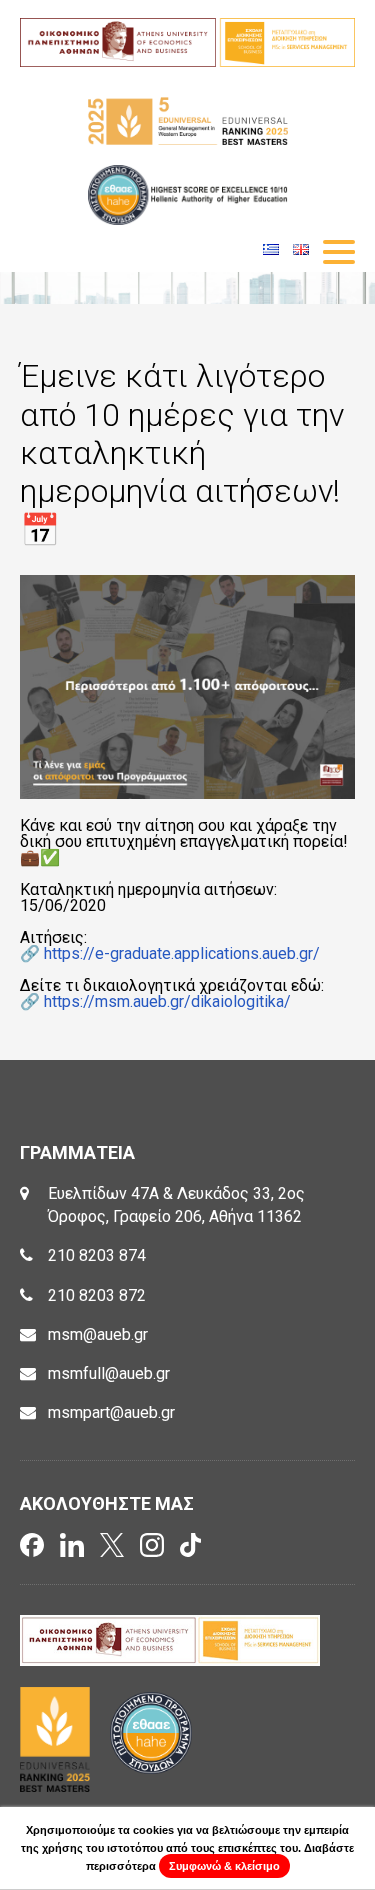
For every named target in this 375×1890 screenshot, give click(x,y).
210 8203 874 (97, 1255)
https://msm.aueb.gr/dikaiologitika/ (165, 1001)
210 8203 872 (97, 1295)
